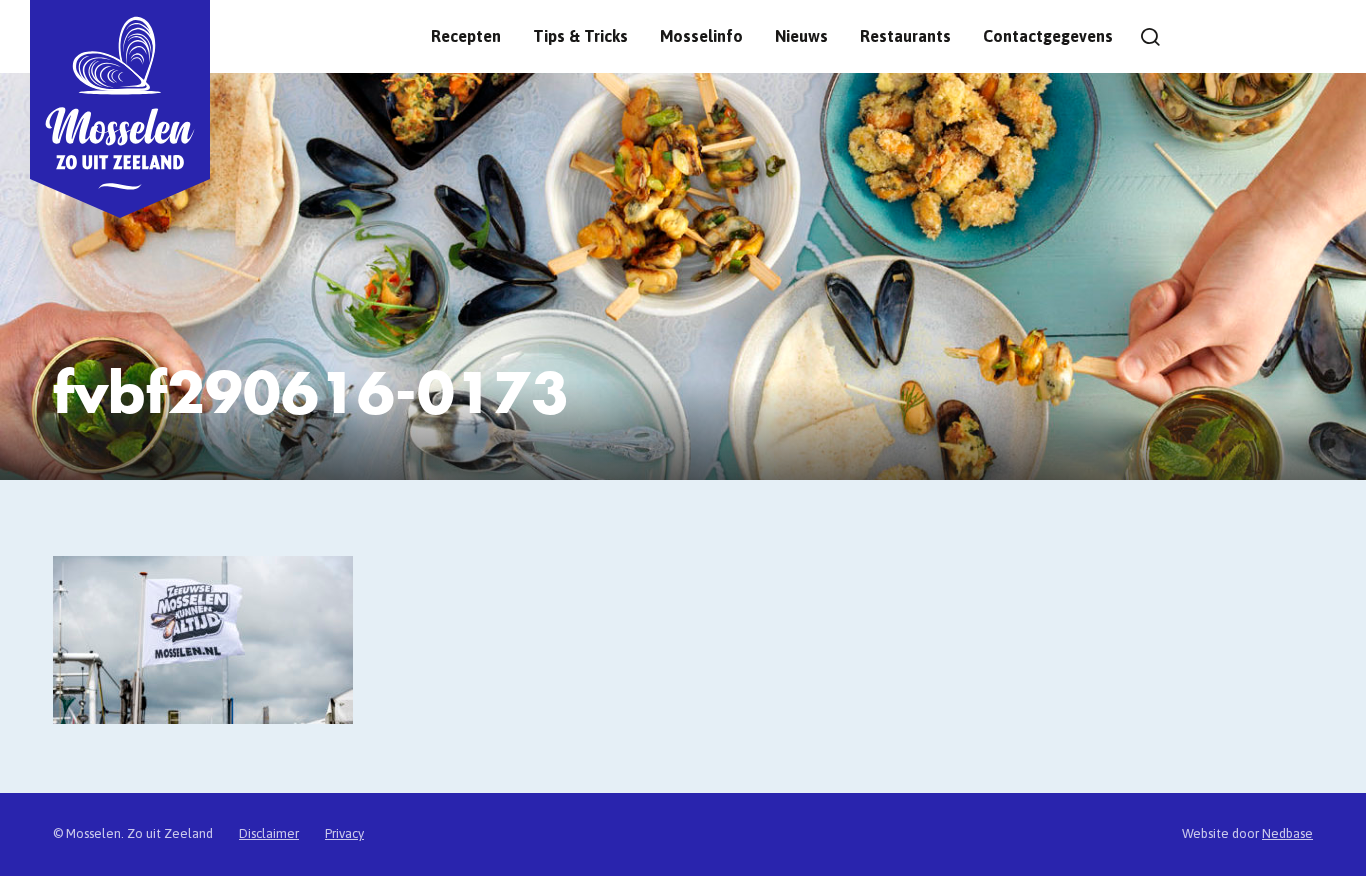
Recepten (466, 36)
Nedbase (1287, 833)
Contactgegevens (1048, 36)
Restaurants (905, 36)
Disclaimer (269, 833)
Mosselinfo (701, 36)
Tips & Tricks (580, 36)
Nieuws (801, 36)
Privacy (344, 833)
